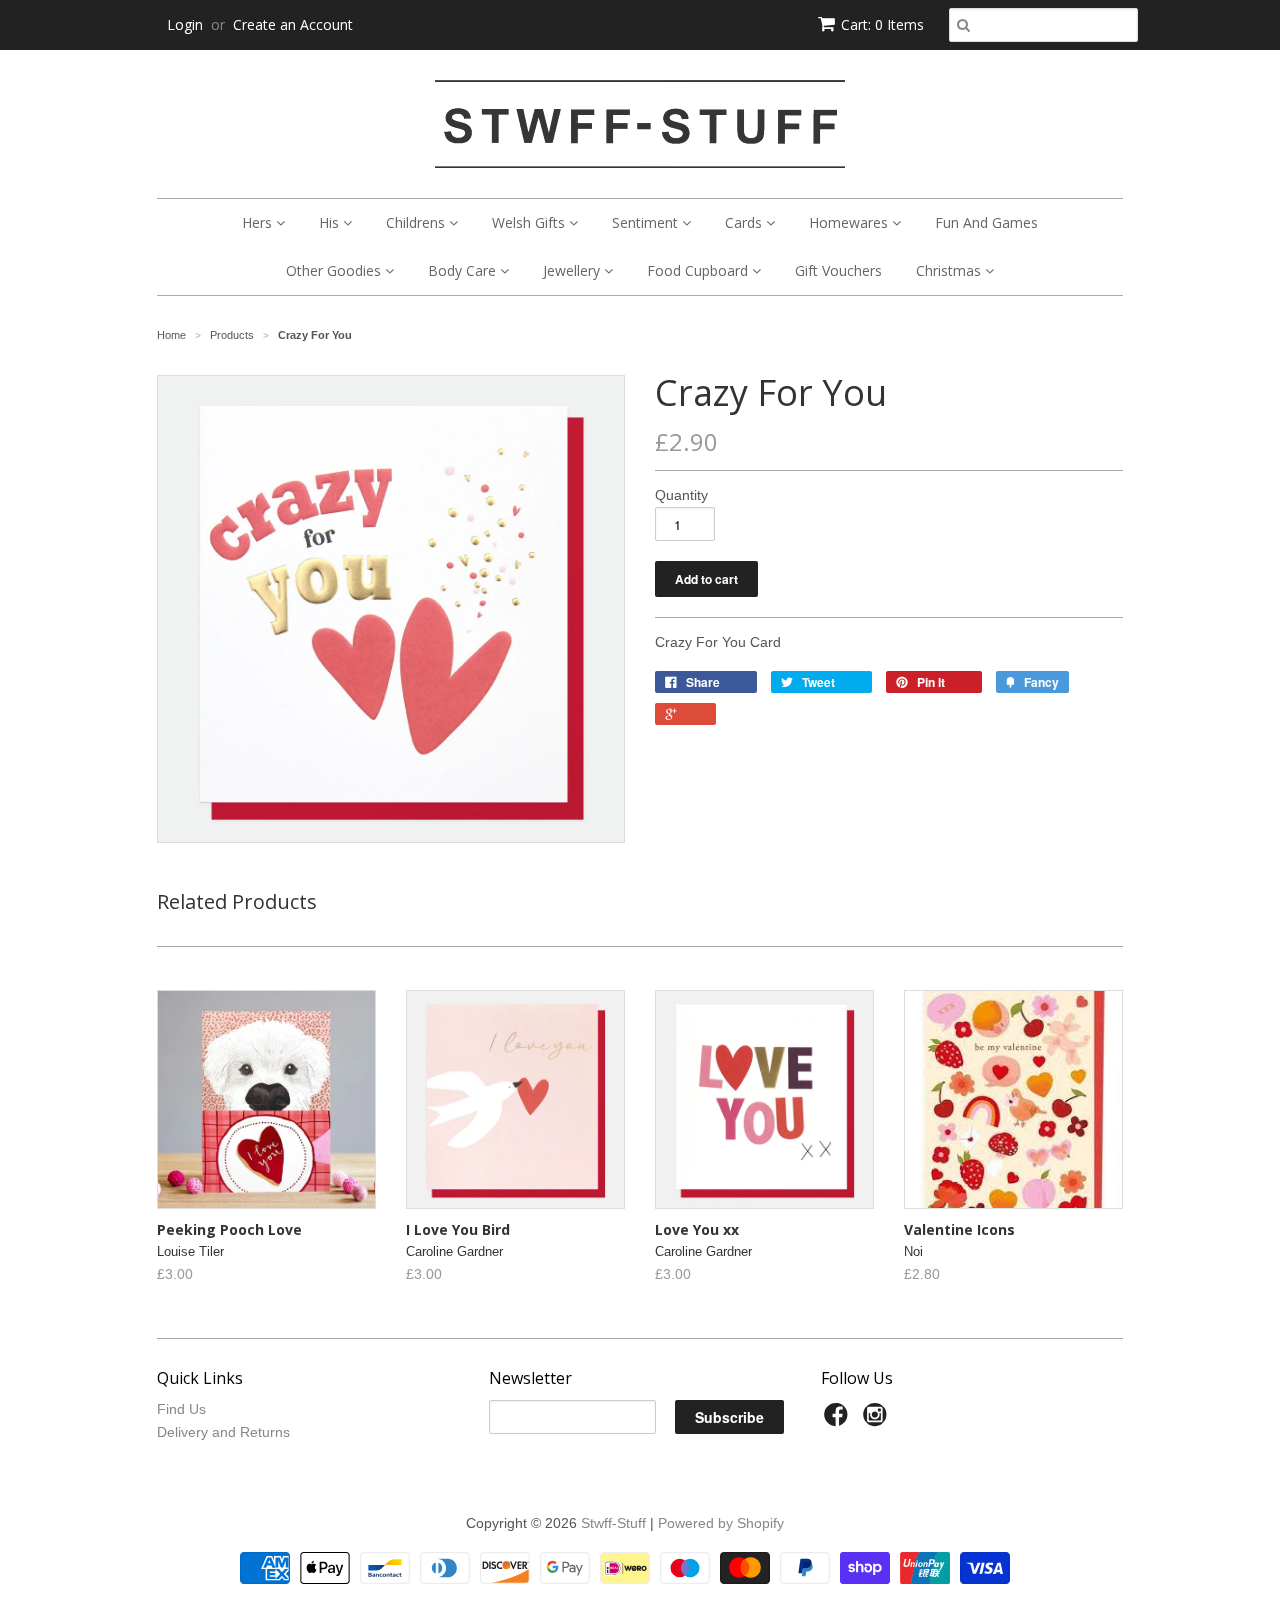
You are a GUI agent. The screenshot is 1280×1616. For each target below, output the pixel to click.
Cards (745, 222)
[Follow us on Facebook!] (839, 1420)
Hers (259, 222)
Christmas (950, 270)
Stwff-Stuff (613, 1523)
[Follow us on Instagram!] (878, 1420)
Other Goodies (335, 270)
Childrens (417, 222)
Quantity (681, 495)
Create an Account (293, 24)
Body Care (464, 270)
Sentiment (647, 222)
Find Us (181, 1409)
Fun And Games (986, 222)
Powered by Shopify (721, 1523)
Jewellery (573, 270)
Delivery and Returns (223, 1432)
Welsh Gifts (530, 222)
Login (185, 24)
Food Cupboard (699, 270)
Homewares (850, 222)
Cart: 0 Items (882, 24)
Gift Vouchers (838, 270)
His (331, 222)
